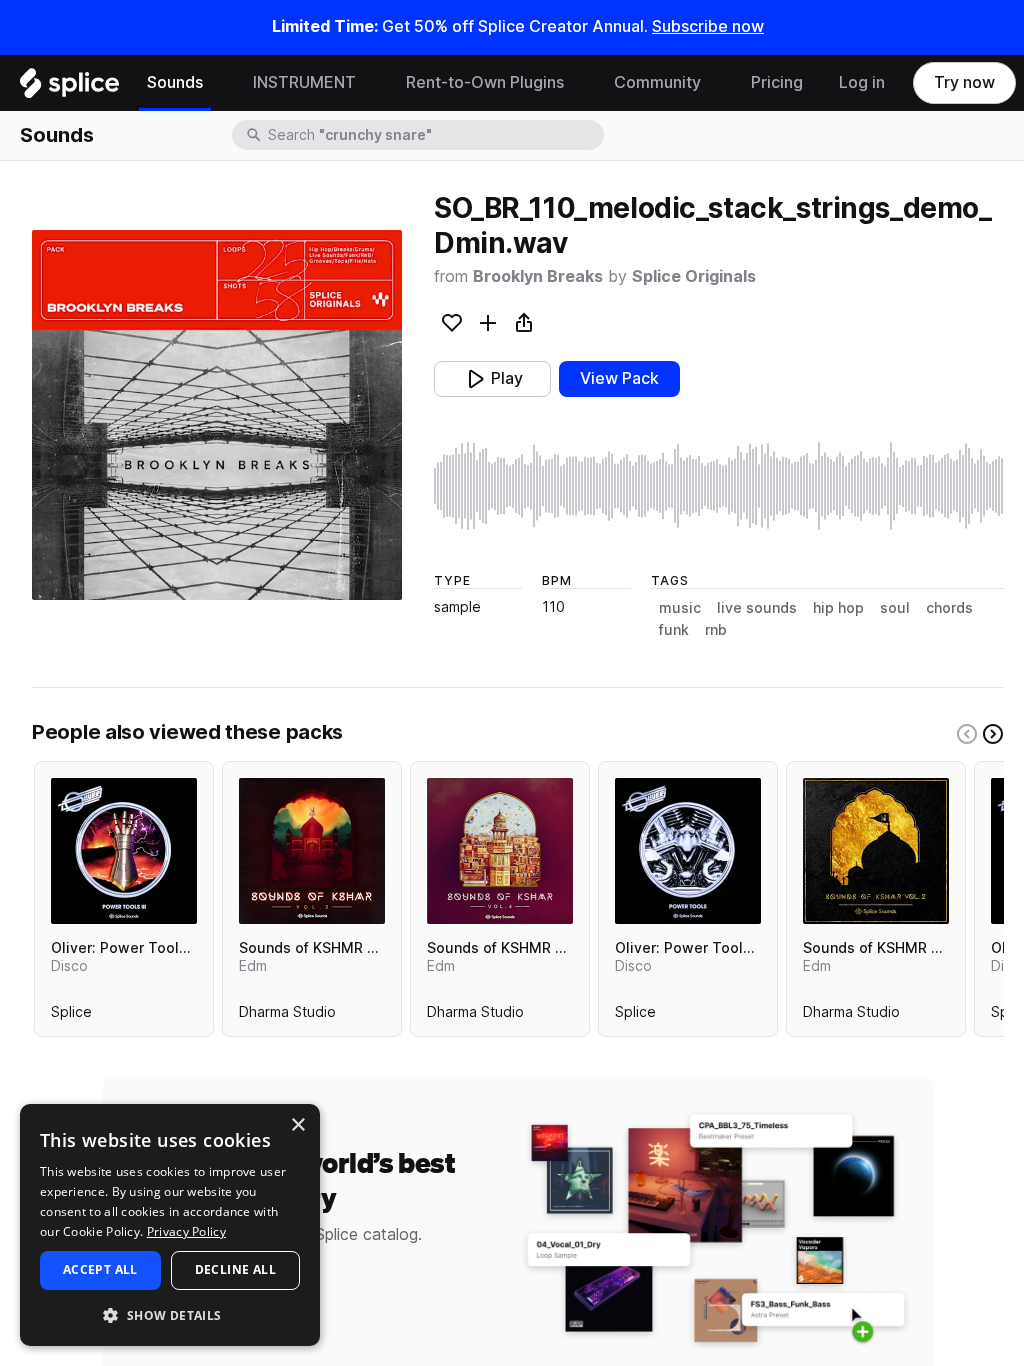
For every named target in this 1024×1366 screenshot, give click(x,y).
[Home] (69, 88)
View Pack (619, 378)
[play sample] (719, 486)
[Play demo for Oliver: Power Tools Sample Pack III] (124, 851)
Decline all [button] (235, 1269)
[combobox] (434, 135)
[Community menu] (716, 83)
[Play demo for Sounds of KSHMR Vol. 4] (500, 851)
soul (895, 608)
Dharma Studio (287, 1016)
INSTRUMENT (304, 82)
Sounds (175, 82)
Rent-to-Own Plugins (485, 82)
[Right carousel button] (993, 734)
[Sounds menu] (218, 83)
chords (949, 608)
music (680, 608)
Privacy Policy (186, 1231)
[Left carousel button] (967, 734)
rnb (716, 630)
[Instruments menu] (371, 83)
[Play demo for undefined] (217, 415)
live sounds (757, 608)
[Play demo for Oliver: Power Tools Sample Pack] (688, 851)
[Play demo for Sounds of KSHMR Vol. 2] (876, 851)
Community (657, 82)
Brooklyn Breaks (538, 276)
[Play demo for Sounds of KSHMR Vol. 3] (312, 851)
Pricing (777, 82)
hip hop (838, 608)
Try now (964, 82)
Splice (71, 1016)
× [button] (297, 1125)
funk (674, 630)
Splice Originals (694, 276)
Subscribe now (708, 26)
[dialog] (170, 1225)
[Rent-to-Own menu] (579, 83)
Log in (862, 82)
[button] (170, 1314)
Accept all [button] (100, 1269)
